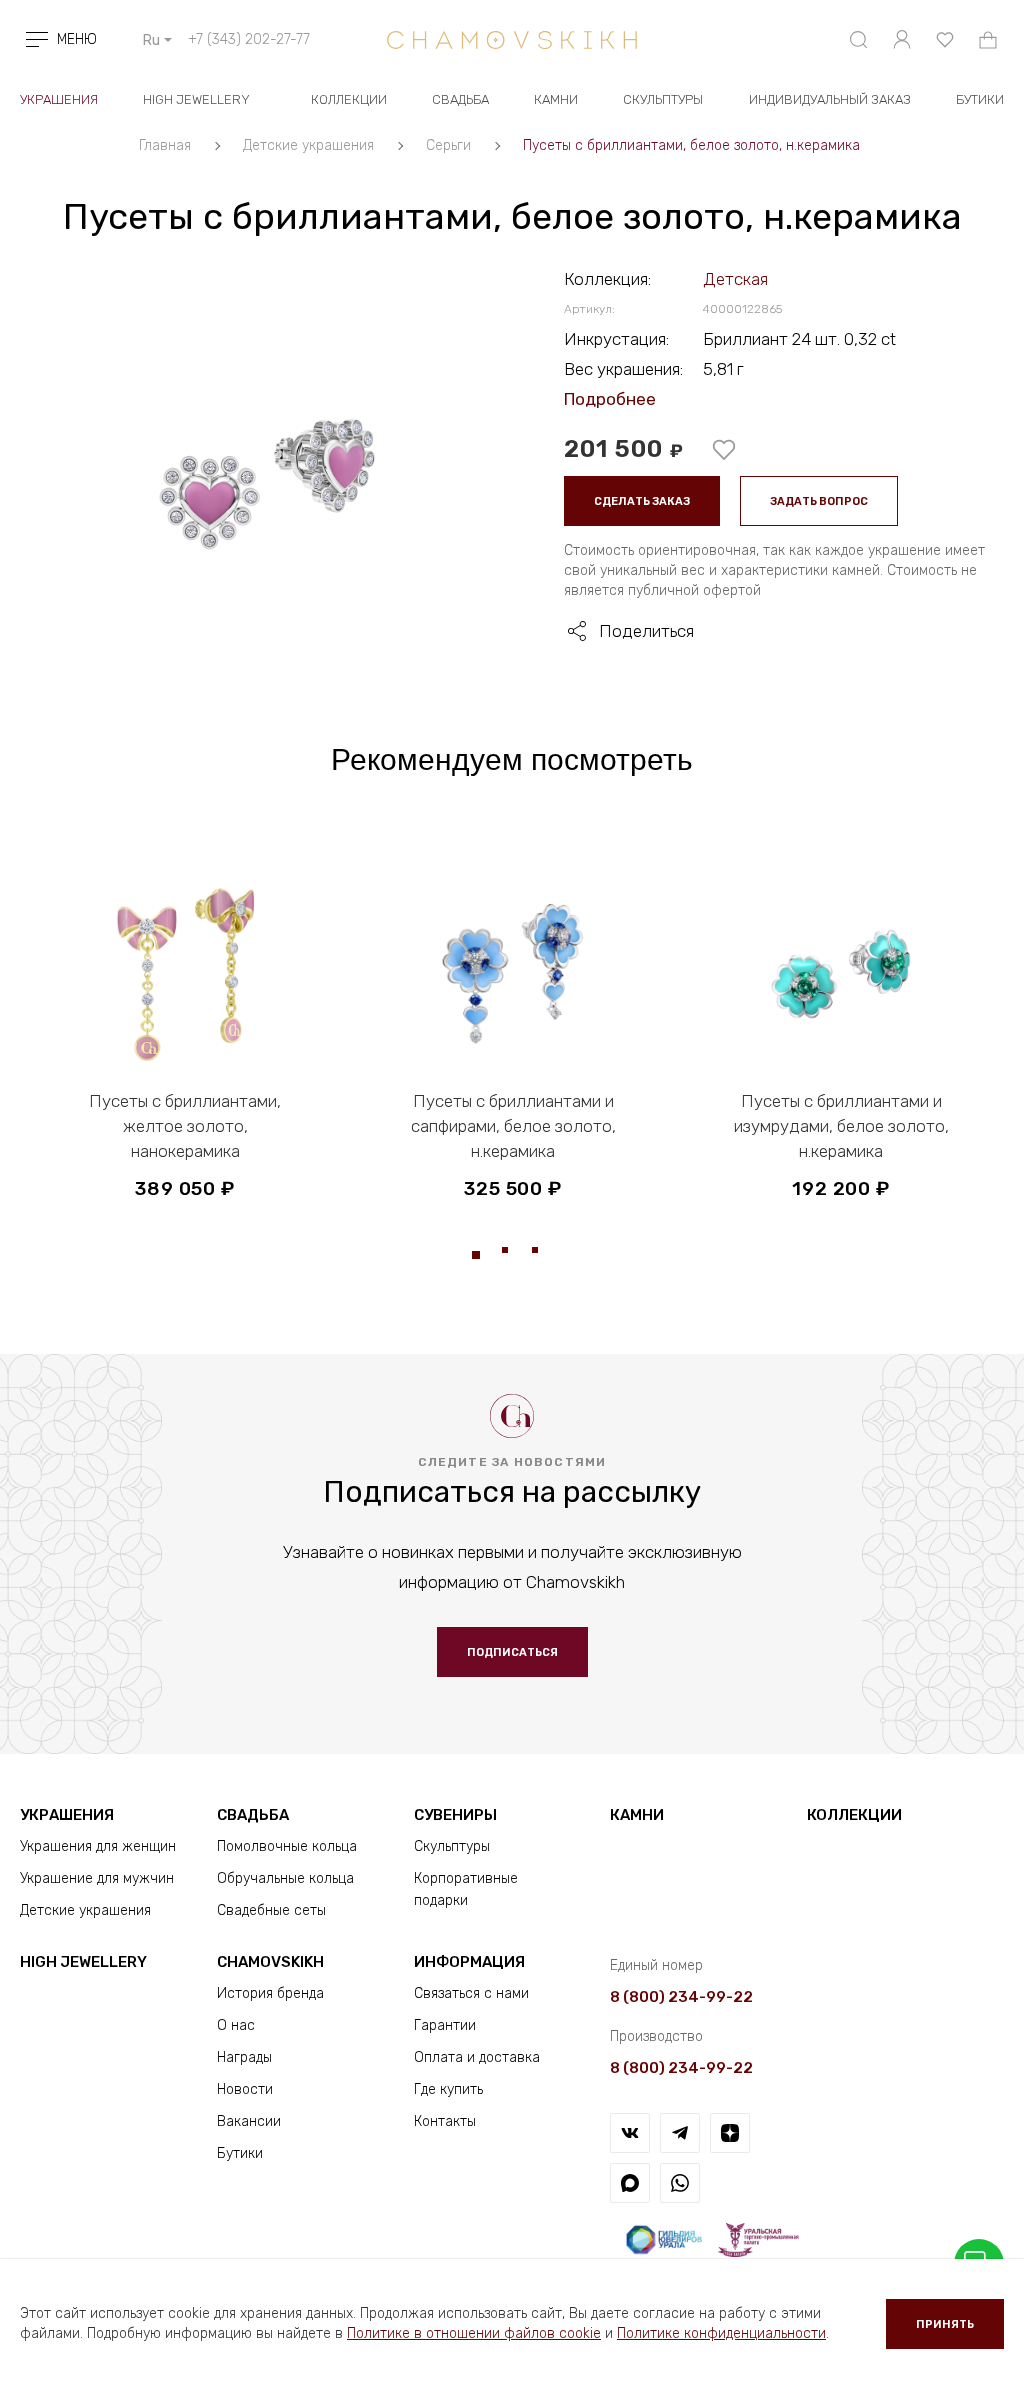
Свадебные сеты (271, 1910)
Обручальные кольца (285, 1878)
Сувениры (455, 1815)
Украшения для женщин (98, 1846)
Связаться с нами (471, 1993)
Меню (77, 39)
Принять (945, 2324)
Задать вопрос (819, 501)
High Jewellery (196, 99)
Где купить (448, 2089)
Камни (556, 99)
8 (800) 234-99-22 (681, 1997)
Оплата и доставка (477, 2057)
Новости (245, 2089)
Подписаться (512, 1652)
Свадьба (460, 99)
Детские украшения (85, 1910)
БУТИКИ (980, 99)
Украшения (59, 99)
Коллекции (349, 99)
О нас (236, 2025)
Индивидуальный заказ (830, 99)
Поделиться (646, 631)
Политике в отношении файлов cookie (474, 2333)
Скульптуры (663, 99)
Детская (735, 279)
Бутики (240, 2153)
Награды (244, 2057)
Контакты (445, 2121)
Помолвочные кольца (287, 1846)
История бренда (270, 1993)
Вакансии (249, 2121)
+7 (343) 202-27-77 (249, 39)
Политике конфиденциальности (721, 2333)
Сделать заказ (642, 501)
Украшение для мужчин (97, 1878)
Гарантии (445, 2025)
